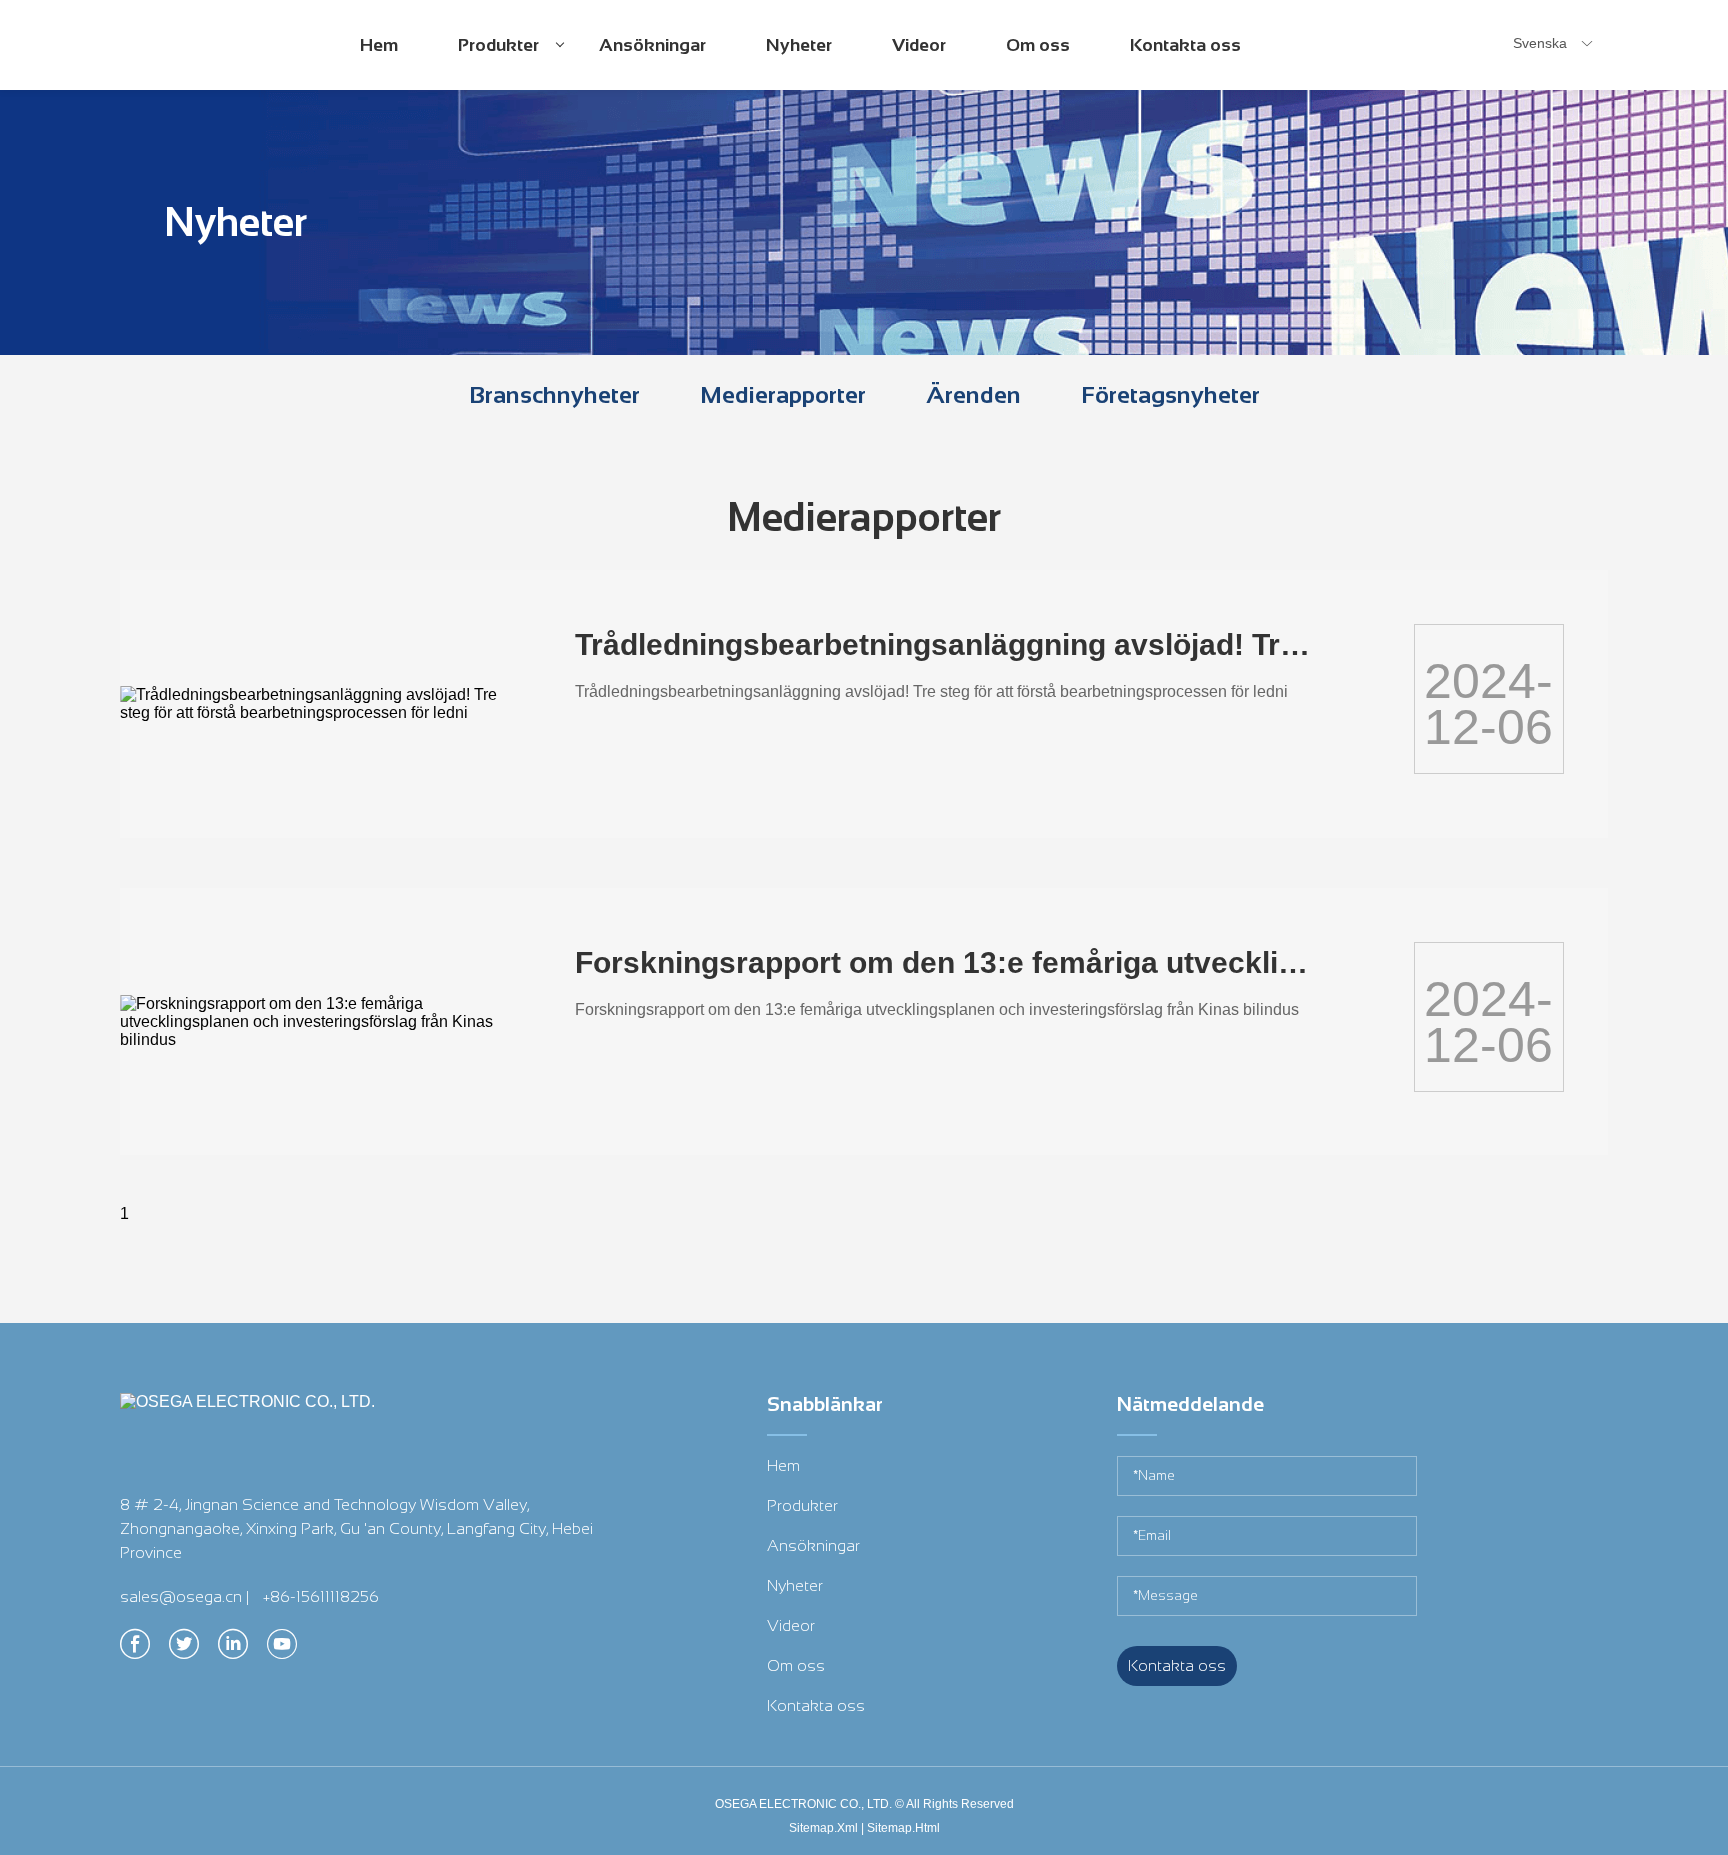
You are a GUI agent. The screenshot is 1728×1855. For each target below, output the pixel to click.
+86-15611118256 (321, 1596)
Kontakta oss (1185, 45)
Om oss (1038, 45)
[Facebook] (135, 1649)
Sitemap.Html (903, 1828)
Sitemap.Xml (823, 1828)
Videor (919, 45)
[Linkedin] (233, 1649)
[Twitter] (184, 1649)
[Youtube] (282, 1649)
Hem (379, 45)
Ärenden (973, 394)
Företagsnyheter (1170, 394)
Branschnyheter (554, 394)
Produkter (501, 61)
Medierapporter (783, 394)
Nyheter (799, 45)
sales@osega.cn (181, 1596)
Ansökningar (652, 45)
